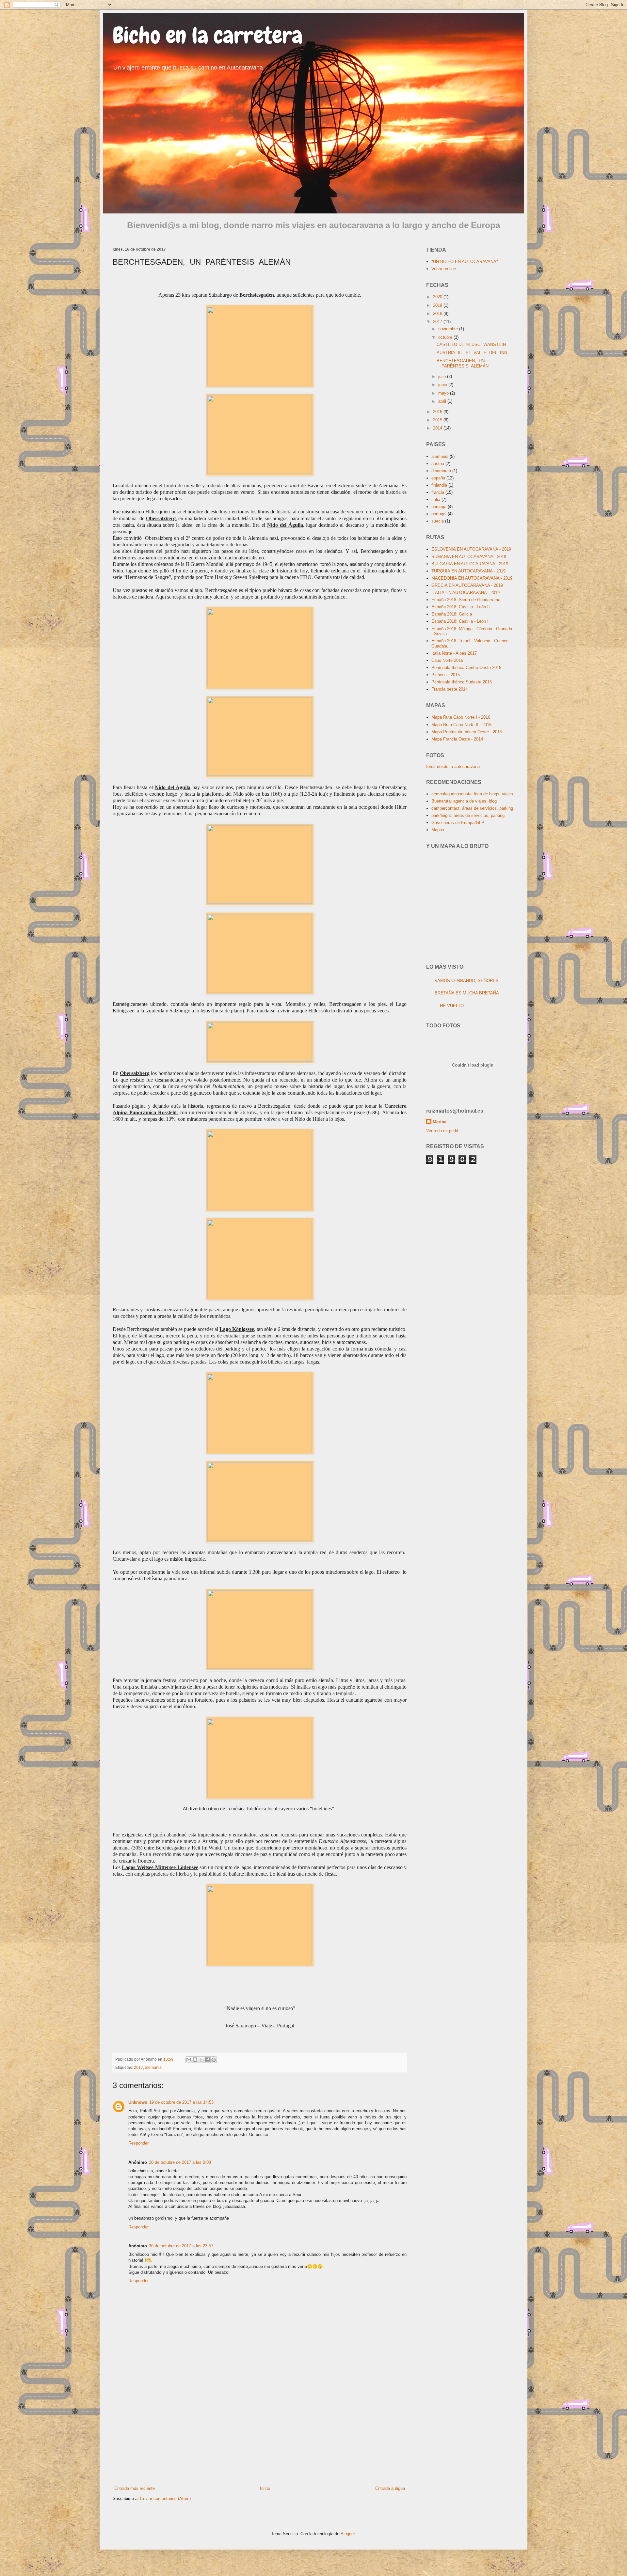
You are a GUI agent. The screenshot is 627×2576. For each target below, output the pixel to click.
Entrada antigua (390, 2488)
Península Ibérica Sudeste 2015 (462, 682)
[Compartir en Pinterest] (214, 2060)
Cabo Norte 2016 (447, 660)
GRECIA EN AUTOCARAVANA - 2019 (467, 585)
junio (443, 385)
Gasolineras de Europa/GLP (458, 823)
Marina (440, 1122)
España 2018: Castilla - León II (461, 607)
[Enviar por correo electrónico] (189, 2060)
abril (443, 401)
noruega (439, 507)
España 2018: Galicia (452, 614)
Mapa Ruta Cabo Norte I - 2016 (461, 717)
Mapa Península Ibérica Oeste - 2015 (467, 732)
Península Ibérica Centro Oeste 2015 (466, 668)
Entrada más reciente (135, 2488)
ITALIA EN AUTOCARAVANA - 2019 (466, 593)
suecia (438, 521)
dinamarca (441, 471)
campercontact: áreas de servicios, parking (472, 808)
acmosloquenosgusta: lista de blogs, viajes (472, 794)
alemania (153, 2067)
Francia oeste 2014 (450, 689)
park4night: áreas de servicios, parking (468, 815)
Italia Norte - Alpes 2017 (454, 653)
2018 (438, 313)
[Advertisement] (260, 2431)
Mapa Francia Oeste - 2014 (457, 739)
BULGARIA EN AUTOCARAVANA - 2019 (470, 564)
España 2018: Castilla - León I (460, 621)
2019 (438, 305)
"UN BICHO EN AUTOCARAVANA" (465, 262)
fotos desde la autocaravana (453, 766)
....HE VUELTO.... (452, 1006)
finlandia (439, 485)
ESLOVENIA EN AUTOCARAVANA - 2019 (471, 549)
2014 (438, 428)
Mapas (438, 830)
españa (438, 478)
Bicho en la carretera (208, 35)
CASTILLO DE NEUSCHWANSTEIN (471, 344)
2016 (438, 412)
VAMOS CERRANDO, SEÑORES (467, 981)
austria (438, 464)
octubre (446, 337)
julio (443, 376)
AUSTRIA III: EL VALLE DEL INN (472, 353)
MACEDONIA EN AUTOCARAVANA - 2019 (472, 578)
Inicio (265, 2488)
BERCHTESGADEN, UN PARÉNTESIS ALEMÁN (463, 363)
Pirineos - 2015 (446, 675)
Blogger (348, 2534)
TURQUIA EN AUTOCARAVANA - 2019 (468, 571)
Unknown (138, 2102)
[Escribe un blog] (195, 2060)
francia (438, 492)
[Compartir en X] (201, 2060)
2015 (438, 420)
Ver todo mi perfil (442, 1131)
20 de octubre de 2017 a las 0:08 (180, 2162)
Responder (138, 2143)
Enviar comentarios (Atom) (165, 2498)
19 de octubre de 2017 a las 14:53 (181, 2102)
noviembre (449, 329)
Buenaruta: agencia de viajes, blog (464, 801)
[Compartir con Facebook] (207, 2060)
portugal (439, 514)
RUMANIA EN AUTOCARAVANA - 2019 (469, 557)
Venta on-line (444, 269)
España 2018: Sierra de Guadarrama (466, 600)
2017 (138, 2067)
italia (436, 500)
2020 (438, 297)
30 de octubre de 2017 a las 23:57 (181, 2246)
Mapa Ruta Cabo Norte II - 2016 (461, 725)
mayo (444, 393)
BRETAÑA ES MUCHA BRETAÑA (467, 993)
